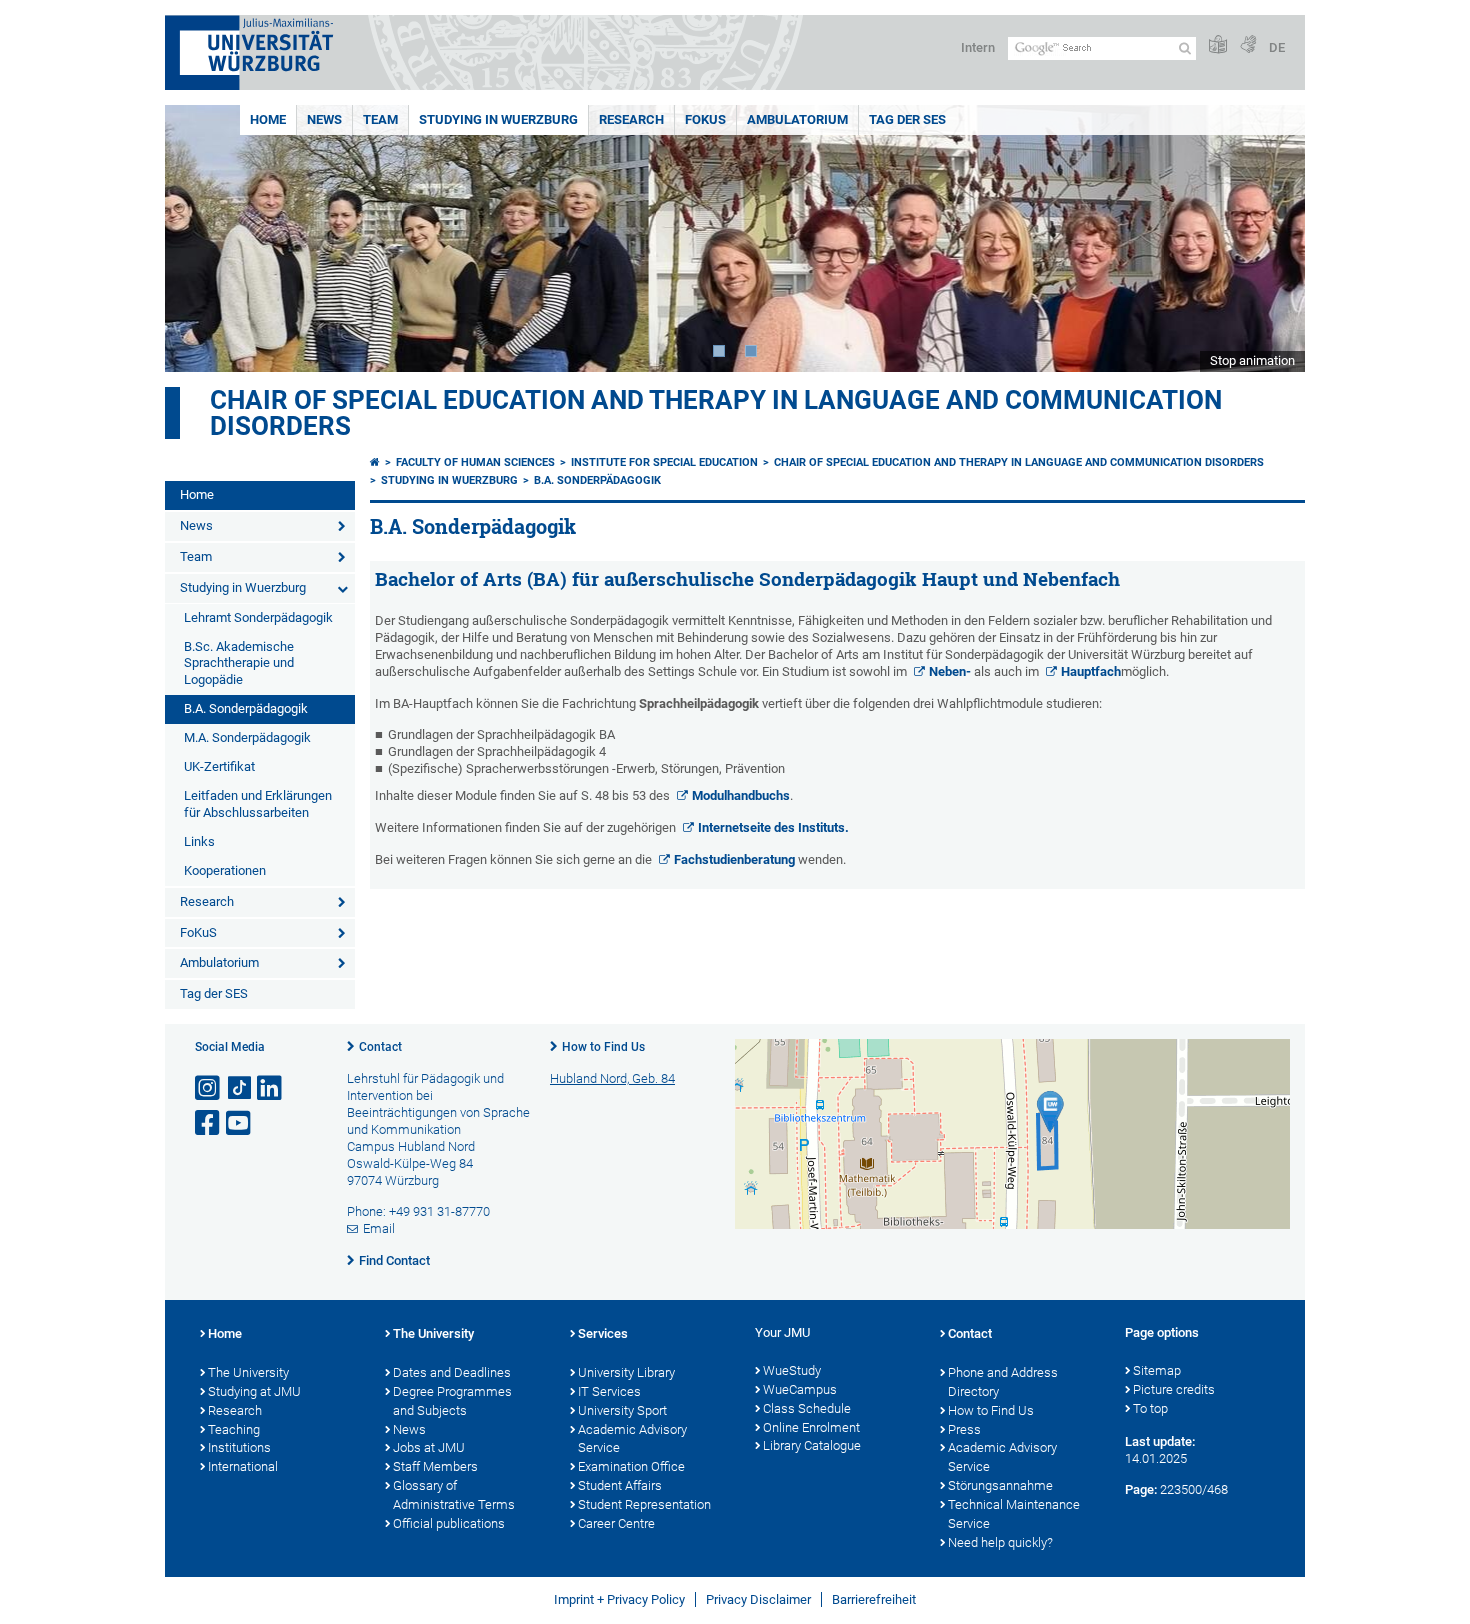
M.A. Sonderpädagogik (247, 737)
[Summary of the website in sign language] (1248, 45)
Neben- (950, 671)
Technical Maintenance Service (1014, 1514)
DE (1277, 47)
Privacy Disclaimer (758, 1599)
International (243, 1466)
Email (379, 1228)
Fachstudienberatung (734, 859)
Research (631, 119)
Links (199, 841)
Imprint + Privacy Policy (619, 1599)
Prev (200, 238)
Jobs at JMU (429, 1447)
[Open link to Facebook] (209, 1123)
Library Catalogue (812, 1445)
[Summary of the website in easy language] (1218, 45)
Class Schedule (807, 1408)
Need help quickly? (1000, 1542)
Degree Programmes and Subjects (452, 1401)
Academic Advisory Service (632, 1439)
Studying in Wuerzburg (498, 119)
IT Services (609, 1391)
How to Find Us (603, 1047)
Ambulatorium (797, 119)
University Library (626, 1372)
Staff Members (435, 1466)
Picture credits (1174, 1389)
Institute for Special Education (664, 462)
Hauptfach (1091, 671)
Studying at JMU (254, 1391)
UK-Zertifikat (219, 766)
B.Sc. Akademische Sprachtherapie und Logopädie (239, 663)
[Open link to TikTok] (240, 1088)
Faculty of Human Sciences (475, 462)
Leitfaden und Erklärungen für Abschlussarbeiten (258, 804)
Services (603, 1333)
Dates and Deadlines (452, 1372)
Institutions (239, 1447)
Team (380, 119)
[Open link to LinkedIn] (271, 1088)
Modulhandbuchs (741, 795)
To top (1150, 1408)
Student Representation (644, 1504)
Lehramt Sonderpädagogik (258, 617)
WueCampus (800, 1389)
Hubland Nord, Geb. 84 (612, 1078)
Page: (1141, 1489)
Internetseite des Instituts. (773, 827)
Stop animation (1252, 360)
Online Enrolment (811, 1427)
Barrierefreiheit (874, 1599)
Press (964, 1429)
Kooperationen (225, 870)
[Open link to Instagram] (209, 1088)
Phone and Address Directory (1003, 1382)
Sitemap (1157, 1370)
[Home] (375, 462)
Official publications (449, 1523)
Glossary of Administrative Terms (454, 1495)
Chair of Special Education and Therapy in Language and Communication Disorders (716, 413)
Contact (380, 1047)
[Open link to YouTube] (240, 1123)
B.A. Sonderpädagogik (246, 708)
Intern (978, 47)
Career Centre (616, 1523)
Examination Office (631, 1466)
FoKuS (705, 119)
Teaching (234, 1429)
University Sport (622, 1410)
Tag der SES (907, 119)
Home (268, 119)
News (324, 119)
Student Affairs (620, 1485)
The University (248, 1372)
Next (1270, 238)
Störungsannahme (1000, 1485)
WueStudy (792, 1370)
